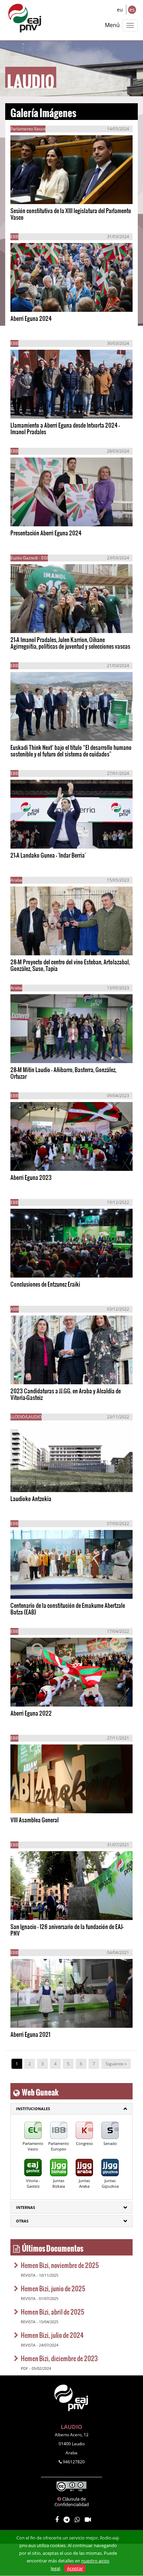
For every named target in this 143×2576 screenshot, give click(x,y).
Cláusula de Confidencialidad (72, 2502)
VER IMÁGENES (42, 192)
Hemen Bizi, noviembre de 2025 (60, 2265)
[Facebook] (57, 2520)
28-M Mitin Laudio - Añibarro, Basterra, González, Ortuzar (63, 1073)
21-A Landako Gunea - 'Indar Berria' (48, 855)
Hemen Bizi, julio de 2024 (52, 2335)
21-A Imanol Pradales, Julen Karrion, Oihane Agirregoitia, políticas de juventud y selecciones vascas (70, 643)
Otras (22, 2221)
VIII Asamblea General (35, 1820)
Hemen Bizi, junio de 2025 (53, 2288)
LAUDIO (71, 2427)
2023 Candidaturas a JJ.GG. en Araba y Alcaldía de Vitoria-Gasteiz (66, 1394)
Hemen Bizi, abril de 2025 (53, 2312)
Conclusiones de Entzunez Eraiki (45, 1284)
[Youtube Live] (88, 2520)
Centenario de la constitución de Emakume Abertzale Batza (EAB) (68, 1609)
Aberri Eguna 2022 (31, 1713)
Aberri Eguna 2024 (31, 318)
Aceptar (75, 2568)
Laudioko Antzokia (31, 1498)
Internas (26, 2207)
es (132, 10)
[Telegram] (67, 2520)
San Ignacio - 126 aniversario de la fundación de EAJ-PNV (67, 1930)
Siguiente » (116, 2064)
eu (120, 10)
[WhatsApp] (77, 2520)
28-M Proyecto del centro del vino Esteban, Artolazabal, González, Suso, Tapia (70, 965)
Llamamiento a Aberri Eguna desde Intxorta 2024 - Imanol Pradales (65, 428)
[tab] (71, 2109)
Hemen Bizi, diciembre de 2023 (59, 2358)
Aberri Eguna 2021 (30, 2034)
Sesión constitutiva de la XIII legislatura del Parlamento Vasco (71, 214)
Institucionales (33, 2109)
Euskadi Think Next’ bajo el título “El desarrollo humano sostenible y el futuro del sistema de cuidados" (71, 751)
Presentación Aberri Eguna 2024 (46, 533)
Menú (112, 25)
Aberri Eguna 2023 (31, 1177)
